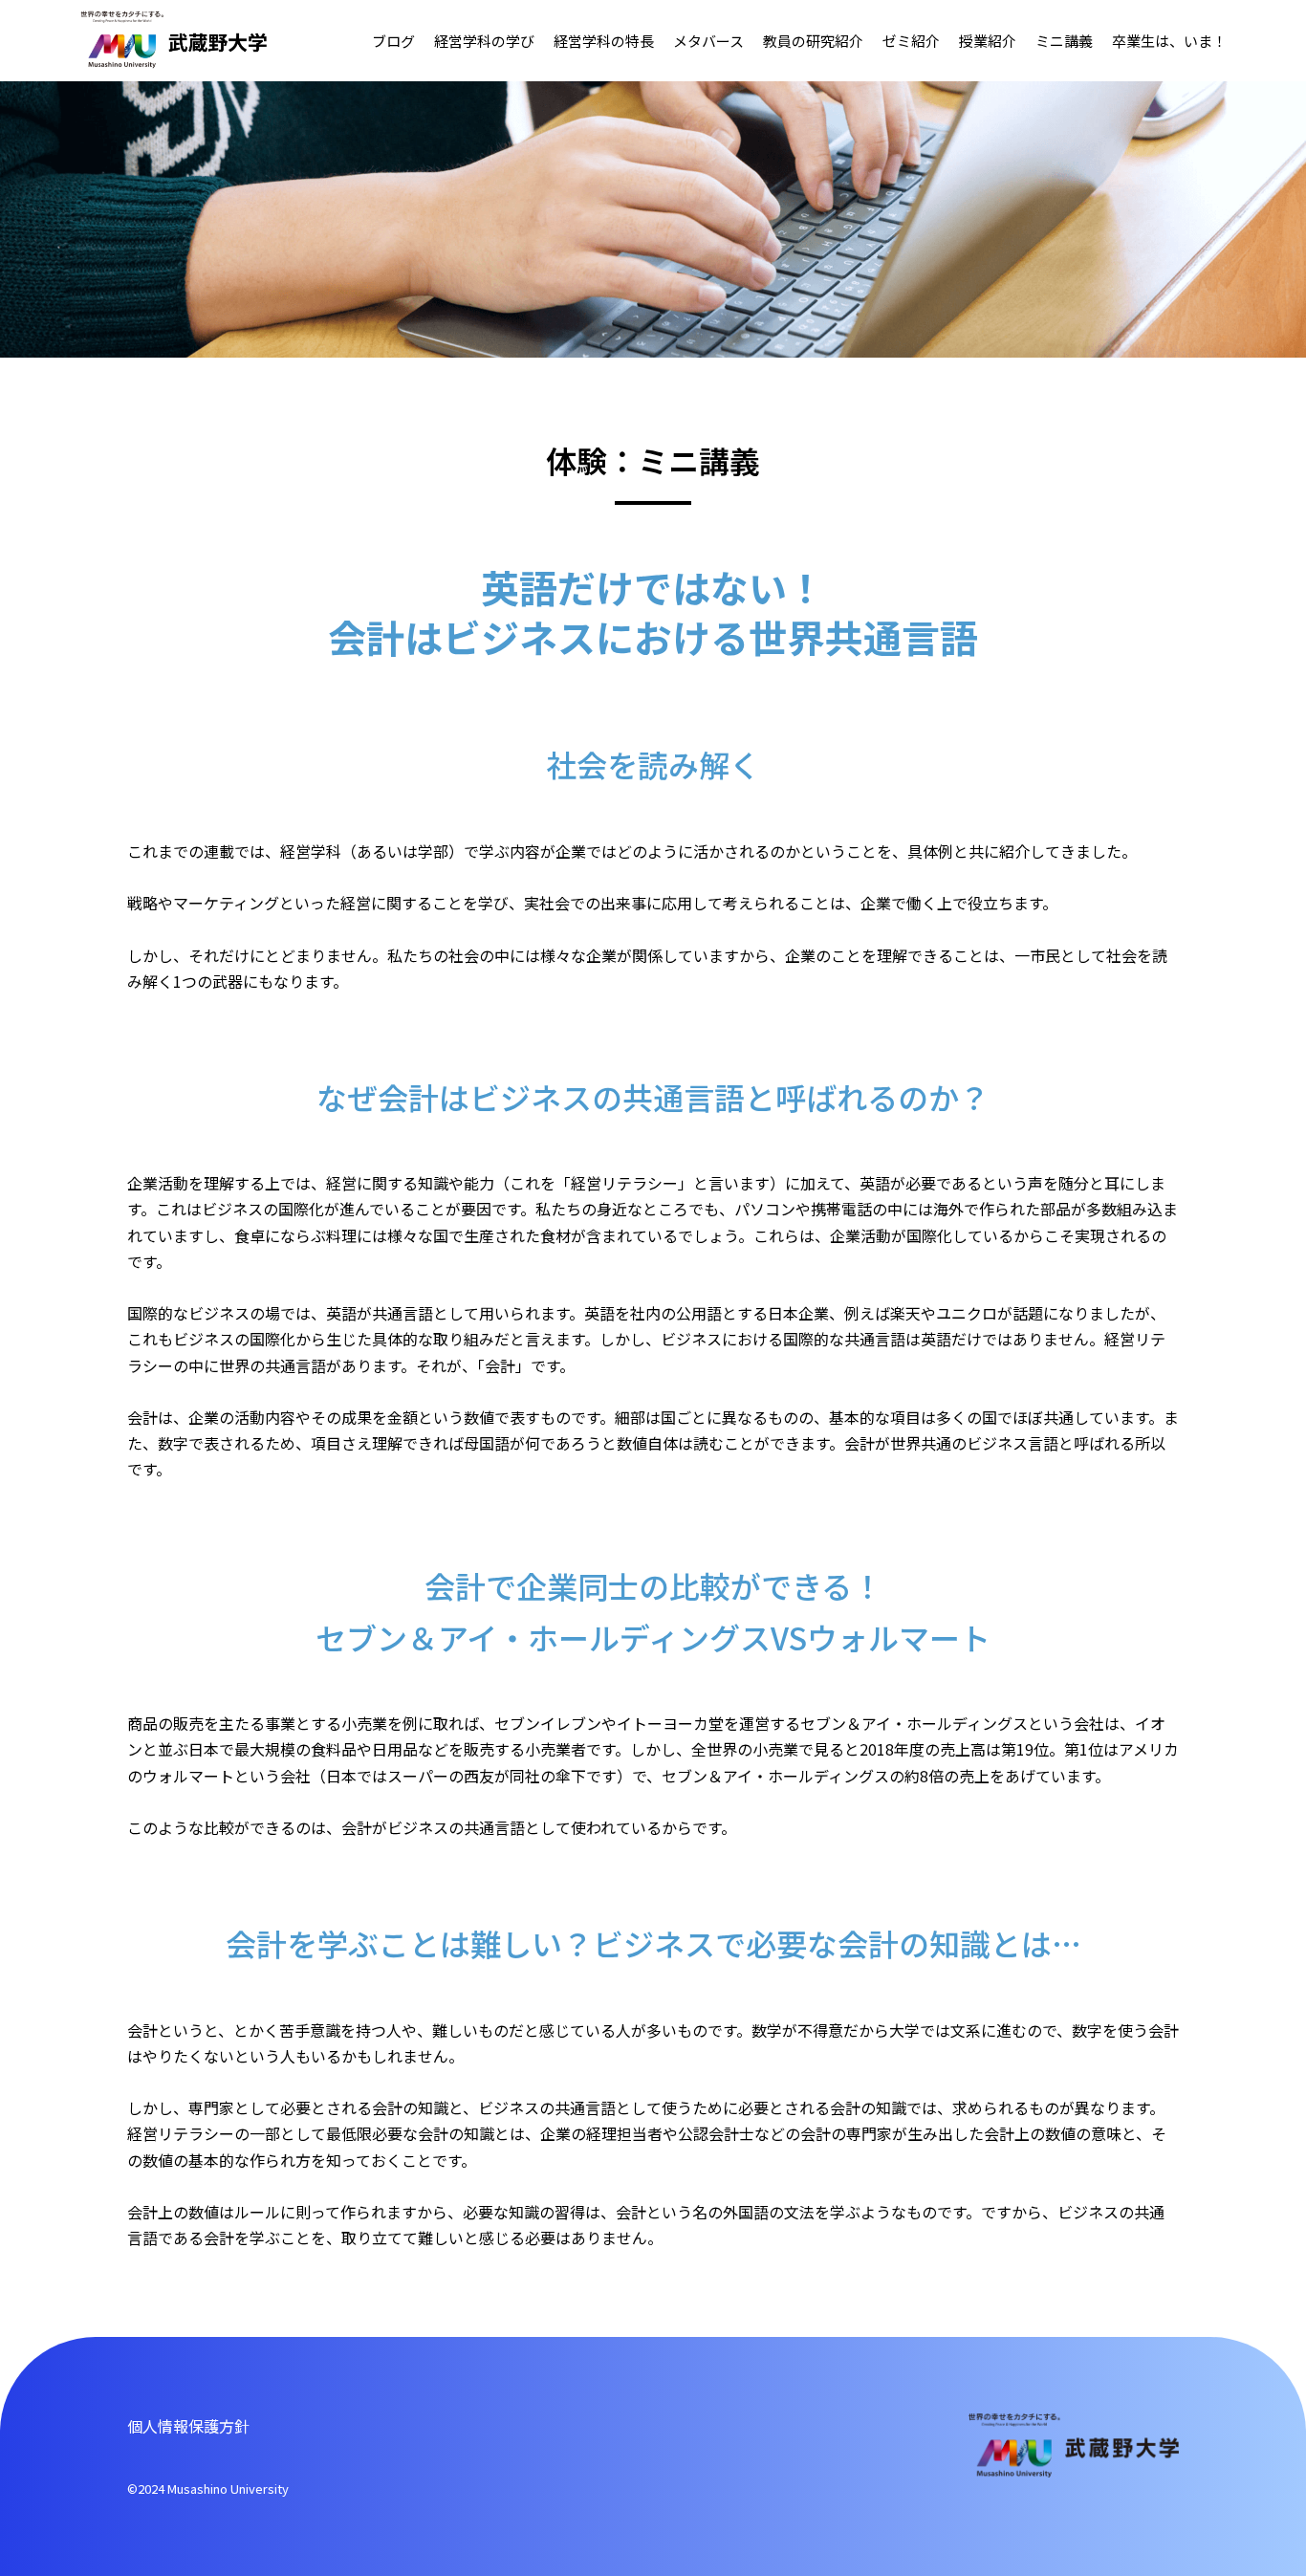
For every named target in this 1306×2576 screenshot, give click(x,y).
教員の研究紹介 (813, 41)
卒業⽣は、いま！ (1169, 41)
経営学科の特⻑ (604, 41)
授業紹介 (988, 41)
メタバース (708, 41)
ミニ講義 (1064, 41)
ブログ (393, 41)
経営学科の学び (484, 41)
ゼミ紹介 (911, 41)
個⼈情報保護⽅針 (188, 2426)
